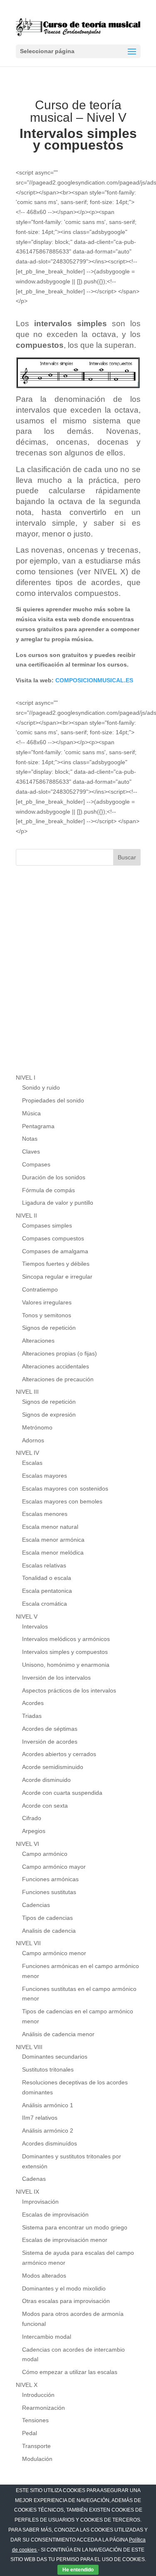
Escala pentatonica (47, 1591)
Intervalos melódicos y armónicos (66, 1639)
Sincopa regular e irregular (57, 1277)
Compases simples (47, 1225)
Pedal (30, 2433)
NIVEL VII (28, 1943)
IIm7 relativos (40, 2118)
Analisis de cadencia (49, 1931)
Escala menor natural (50, 1527)
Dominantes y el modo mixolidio (64, 2288)
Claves (31, 1151)
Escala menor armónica (53, 1540)
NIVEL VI (27, 1844)
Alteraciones (38, 1341)
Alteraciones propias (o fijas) (59, 1353)
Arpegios (34, 1831)
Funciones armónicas (50, 1879)
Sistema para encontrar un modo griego (75, 2227)
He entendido (78, 2570)
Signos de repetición (49, 1328)
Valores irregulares (47, 1302)
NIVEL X (27, 2385)
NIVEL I (26, 1078)
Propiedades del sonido (53, 1100)
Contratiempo (40, 1289)
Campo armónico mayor (54, 1867)
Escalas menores (45, 1514)
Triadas (32, 1716)
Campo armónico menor (54, 1953)
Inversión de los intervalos (56, 1678)
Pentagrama (38, 1126)
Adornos (33, 1440)
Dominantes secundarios (55, 2057)
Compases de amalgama (55, 1251)
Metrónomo (37, 1427)
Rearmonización (43, 2408)
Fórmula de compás (48, 1190)
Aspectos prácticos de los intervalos (69, 1690)
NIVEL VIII (29, 2047)
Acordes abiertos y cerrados (59, 1754)
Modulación (37, 2459)
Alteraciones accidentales (56, 1366)
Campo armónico (45, 1854)
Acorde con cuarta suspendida (62, 1793)
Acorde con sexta (45, 1806)
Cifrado (32, 1818)
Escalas (32, 1463)
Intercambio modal (47, 2337)
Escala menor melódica (53, 1552)
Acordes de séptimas (50, 1729)
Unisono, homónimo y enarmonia (66, 1665)
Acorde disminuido (46, 1780)
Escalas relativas (44, 1565)
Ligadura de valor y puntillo (58, 1203)
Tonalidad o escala (47, 1578)
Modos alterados (44, 2276)
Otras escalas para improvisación (66, 2301)
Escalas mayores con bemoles (62, 1501)
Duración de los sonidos (54, 1177)
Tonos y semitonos (47, 1315)
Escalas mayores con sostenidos (65, 1489)
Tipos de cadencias (47, 1918)
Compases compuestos (53, 1238)
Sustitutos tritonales (48, 2069)
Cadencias (36, 1905)
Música (31, 1113)
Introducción (38, 2395)
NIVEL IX (27, 2192)
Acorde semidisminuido (53, 1767)
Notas (30, 1139)
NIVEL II (26, 1215)
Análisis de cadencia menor (58, 2034)
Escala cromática (45, 1604)
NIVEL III (27, 1392)
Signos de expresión (49, 1415)
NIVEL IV (27, 1453)
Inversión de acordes (50, 1742)
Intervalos (35, 1626)
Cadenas (34, 2179)
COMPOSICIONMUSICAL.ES (94, 680)
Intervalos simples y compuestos (65, 1652)
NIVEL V (27, 1616)
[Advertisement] (78, 978)
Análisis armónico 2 (48, 2131)
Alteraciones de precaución (58, 1379)
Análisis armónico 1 (48, 2105)
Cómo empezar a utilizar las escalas (70, 2372)
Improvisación (40, 2202)
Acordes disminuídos (50, 2143)
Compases (36, 1164)
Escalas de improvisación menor (65, 2240)
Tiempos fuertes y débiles (56, 1264)
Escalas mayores (45, 1476)
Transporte (36, 2446)
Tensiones (35, 2420)
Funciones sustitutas (49, 1892)
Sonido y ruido (41, 1087)
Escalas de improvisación (55, 2214)
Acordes (33, 1703)
